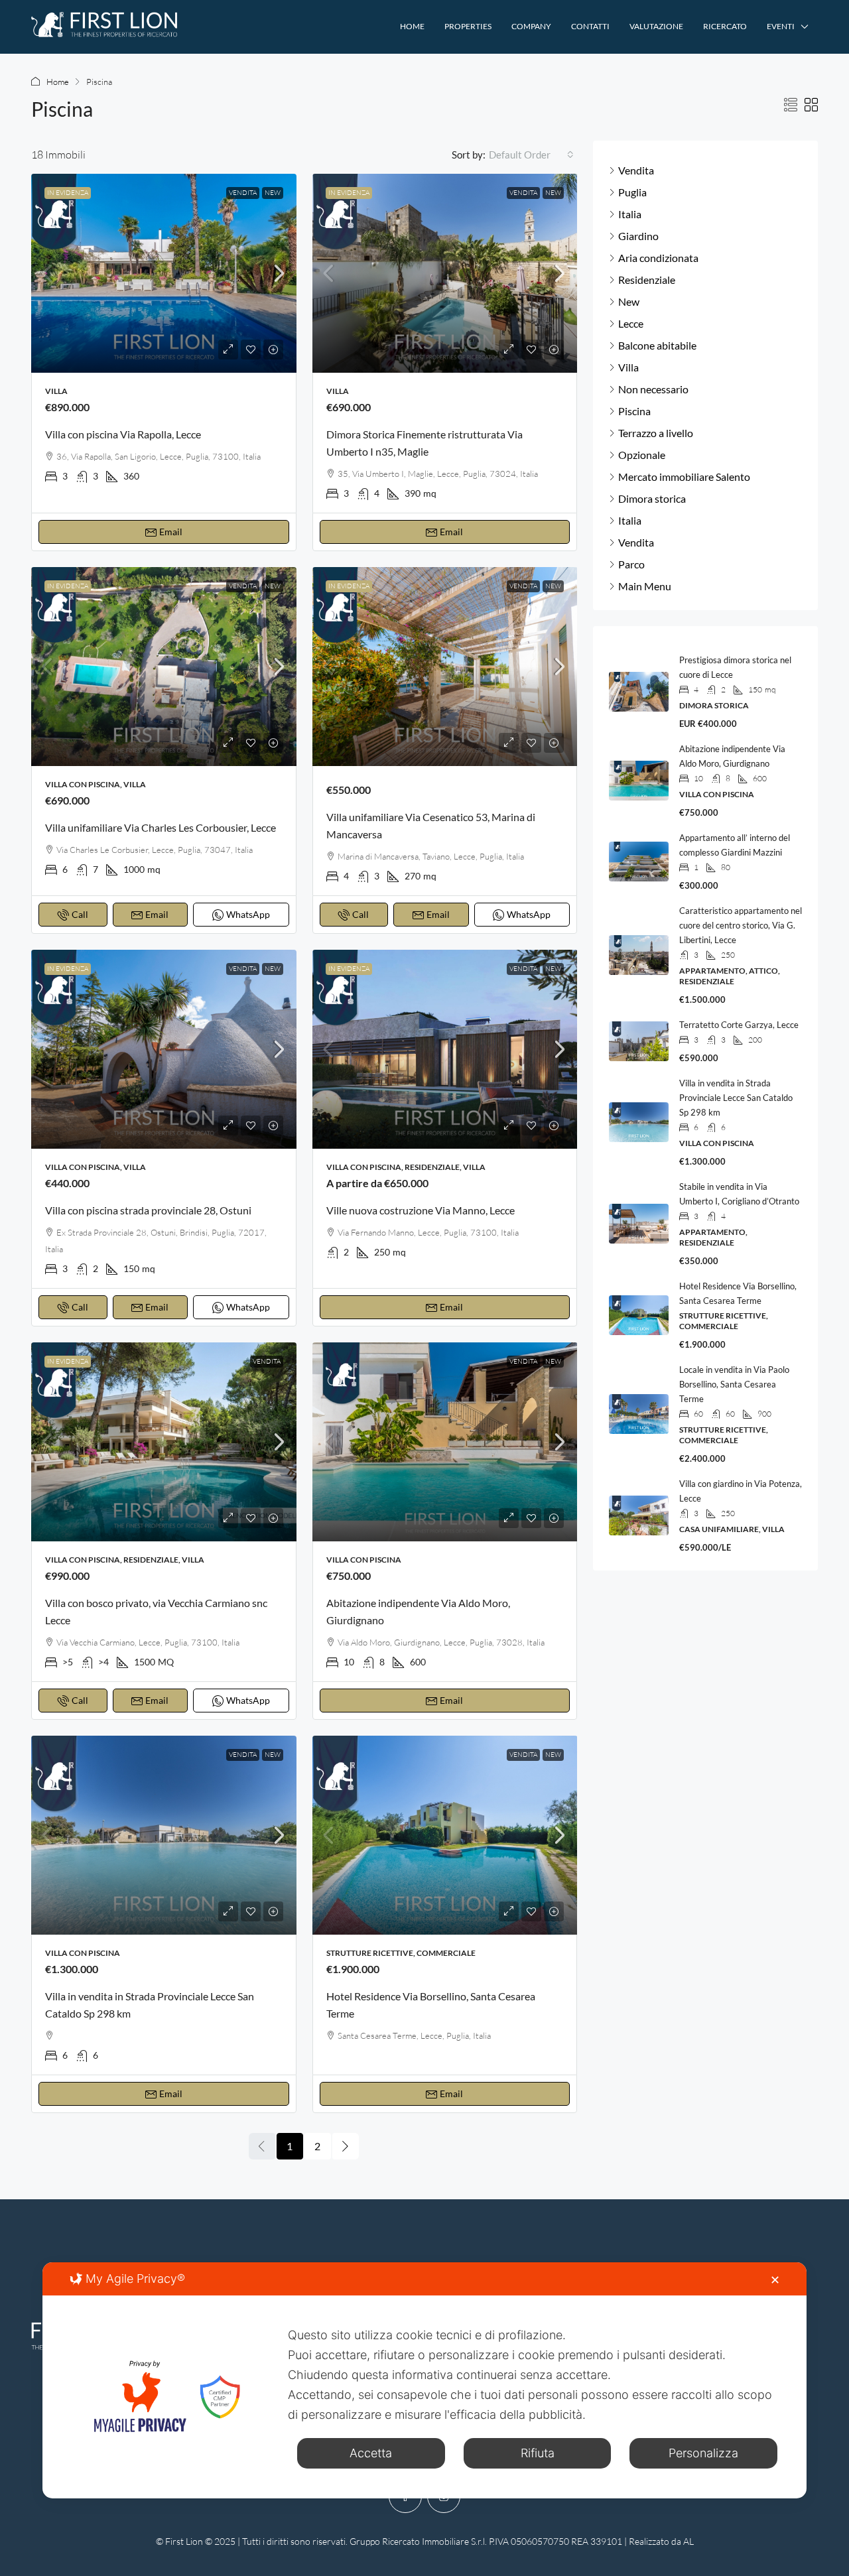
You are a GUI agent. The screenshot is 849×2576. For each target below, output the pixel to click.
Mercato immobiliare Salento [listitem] (684, 477)
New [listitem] (629, 301)
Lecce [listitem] (631, 323)
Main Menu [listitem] (645, 586)
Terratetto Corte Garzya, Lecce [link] (739, 1025)
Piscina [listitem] (634, 411)
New (273, 193)
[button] (791, 105)
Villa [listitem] (628, 367)
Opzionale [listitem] (642, 455)
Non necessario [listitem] (653, 389)
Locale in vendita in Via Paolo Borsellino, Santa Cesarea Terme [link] (734, 1384)
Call (80, 914)
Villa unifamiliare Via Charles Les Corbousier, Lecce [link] (161, 827)
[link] (164, 273)
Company (531, 26)
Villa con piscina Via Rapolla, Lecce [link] (123, 434)
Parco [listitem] (631, 564)
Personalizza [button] (703, 2453)
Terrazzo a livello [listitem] (656, 433)
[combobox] (531, 155)
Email (171, 532)
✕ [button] (775, 2280)
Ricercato (725, 26)
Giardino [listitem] (638, 236)
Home (412, 26)
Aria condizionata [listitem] (658, 258)
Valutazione (656, 26)
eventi (781, 26)
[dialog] (424, 2380)
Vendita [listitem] (636, 170)
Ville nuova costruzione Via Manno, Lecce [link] (421, 1210)
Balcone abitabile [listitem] (657, 345)
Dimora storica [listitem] (652, 498)
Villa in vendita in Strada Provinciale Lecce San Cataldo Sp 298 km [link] (736, 1098)
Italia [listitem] (630, 214)
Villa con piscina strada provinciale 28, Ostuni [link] (148, 1210)
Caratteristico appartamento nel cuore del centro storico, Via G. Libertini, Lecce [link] (741, 925)
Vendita (243, 193)
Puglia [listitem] (632, 192)
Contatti (590, 26)
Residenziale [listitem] (647, 280)
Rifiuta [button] (538, 2453)
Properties (468, 26)
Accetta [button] (371, 2453)
